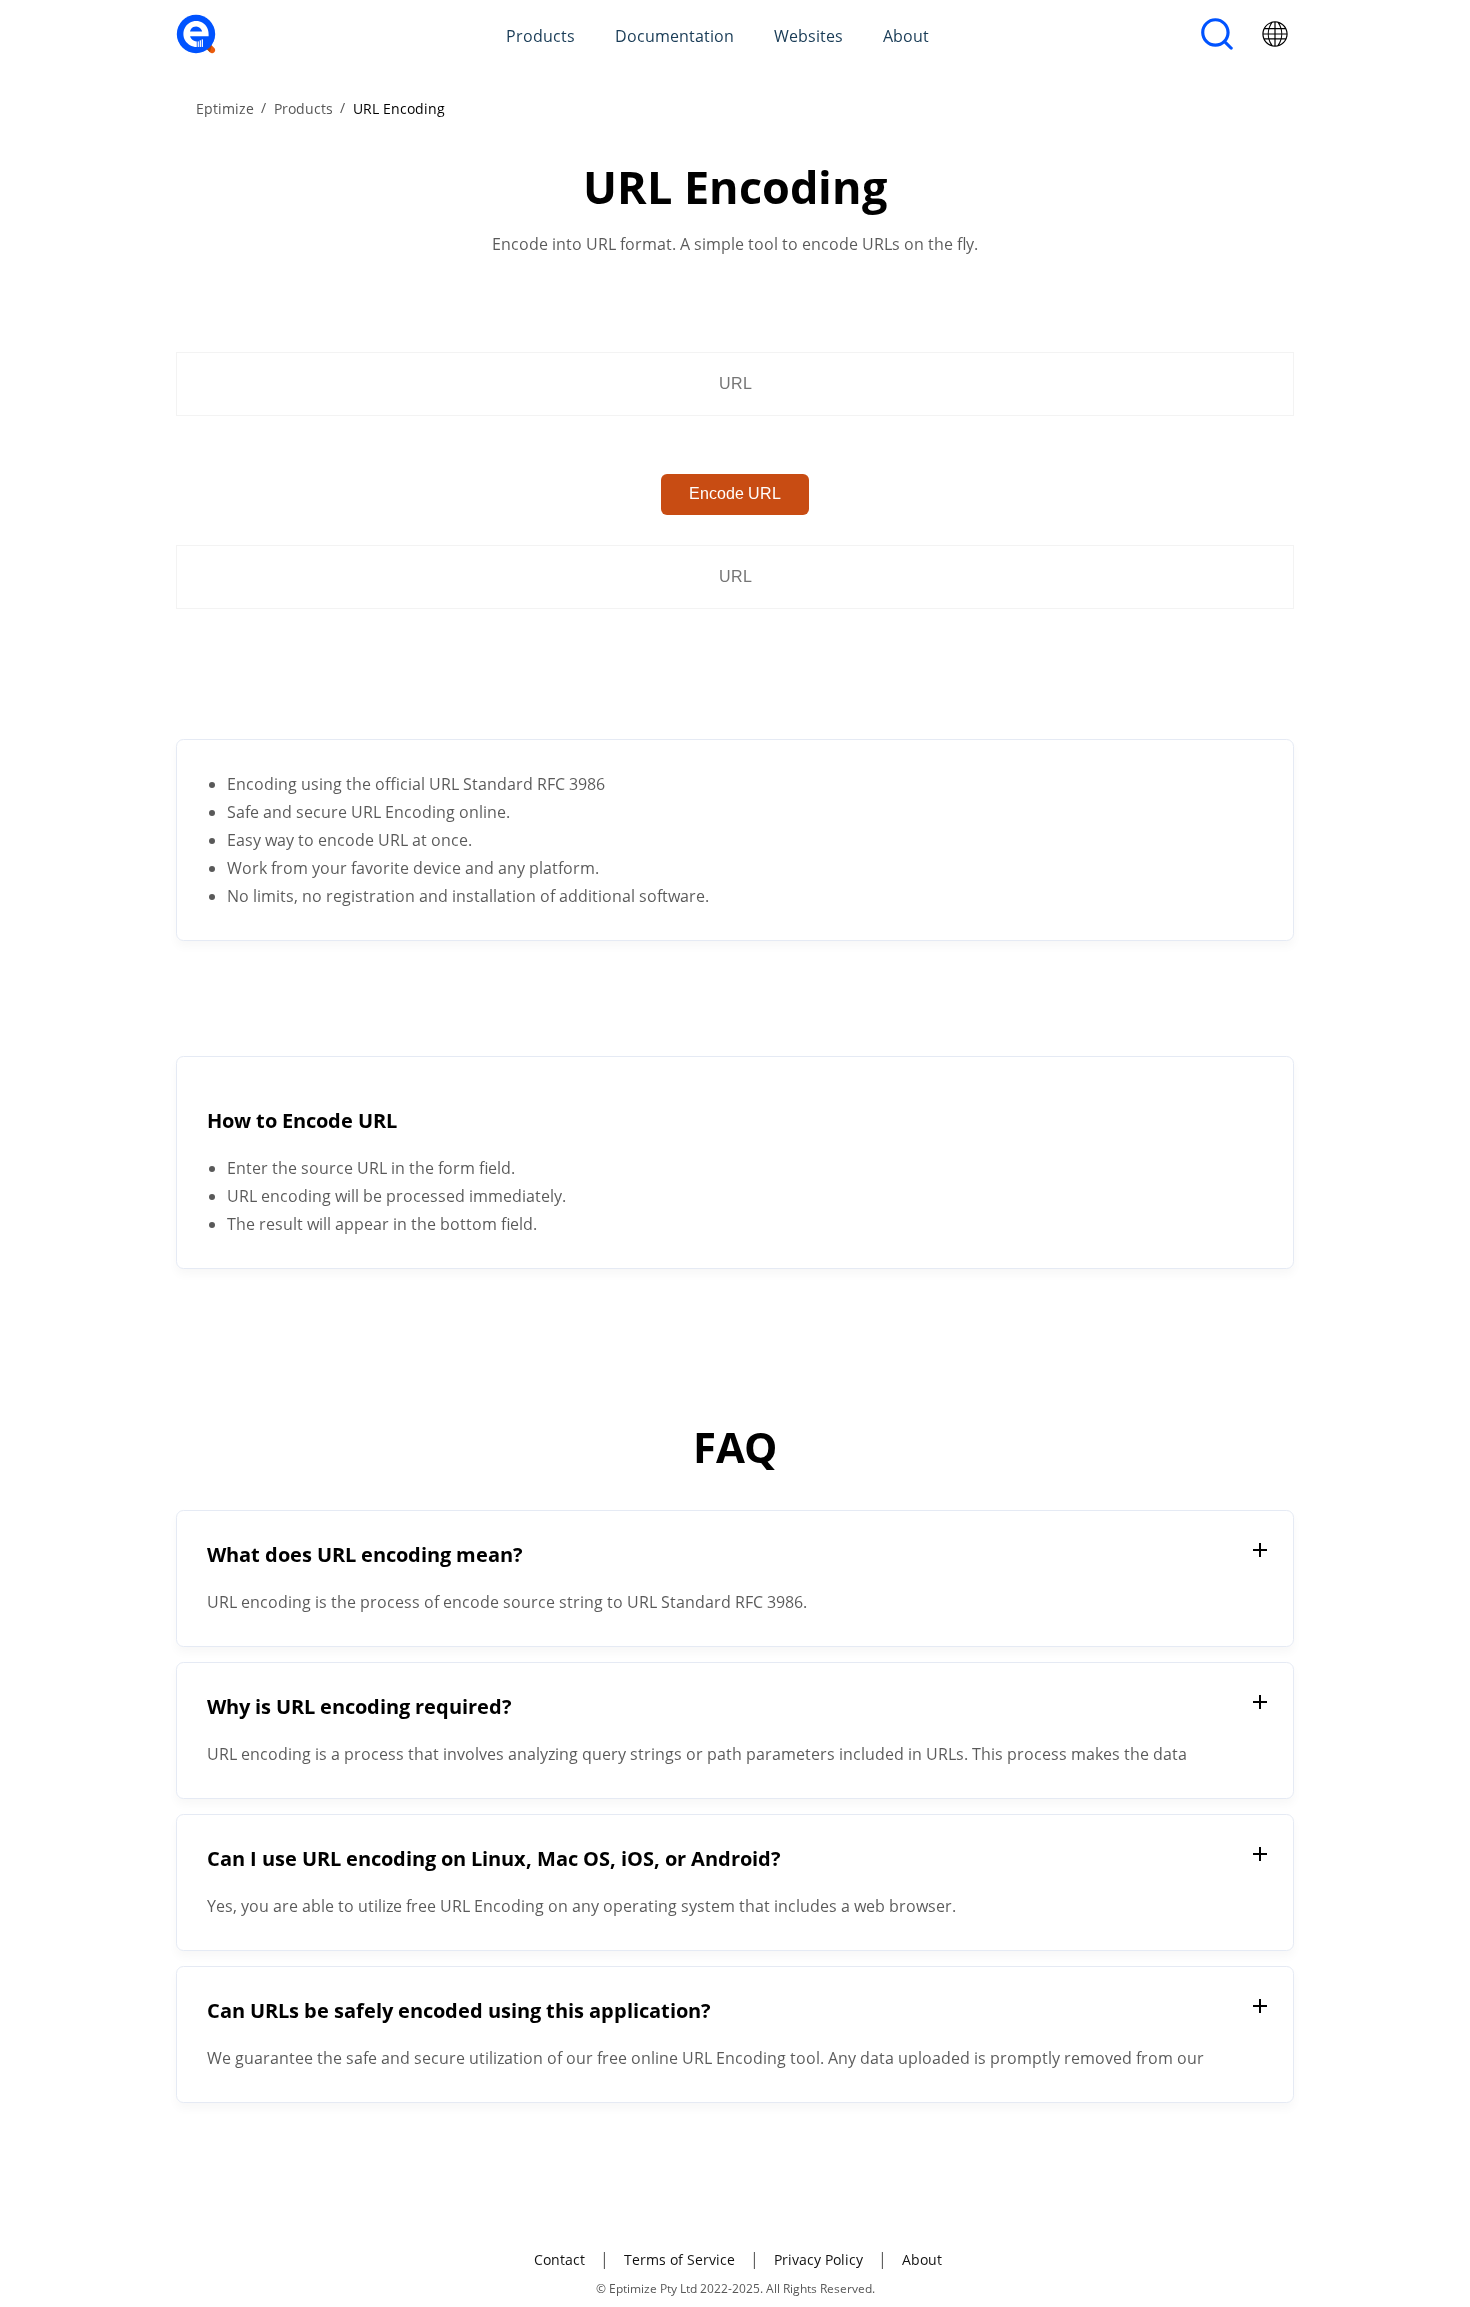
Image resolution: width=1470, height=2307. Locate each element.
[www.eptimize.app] (196, 48)
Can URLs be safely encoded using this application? (459, 2010)
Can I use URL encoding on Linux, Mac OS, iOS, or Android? (494, 1858)
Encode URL (735, 493)
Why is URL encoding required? (359, 1706)
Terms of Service (679, 2259)
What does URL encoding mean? (365, 1554)
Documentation (674, 36)
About (906, 36)
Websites (808, 36)
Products (540, 36)
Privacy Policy (818, 2259)
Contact (559, 2259)
